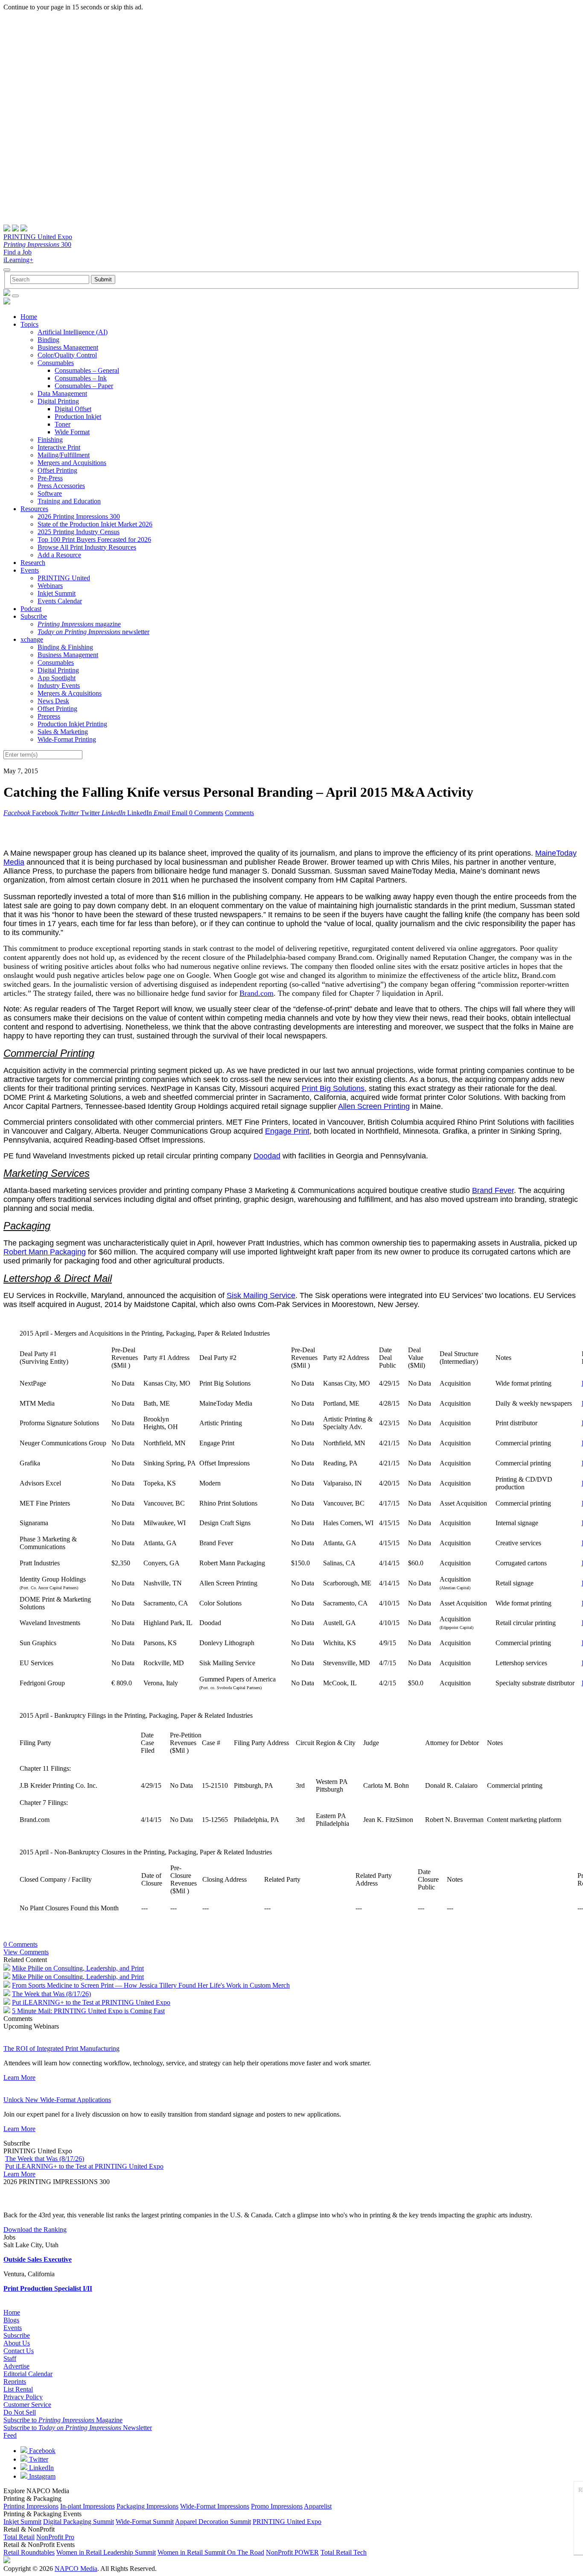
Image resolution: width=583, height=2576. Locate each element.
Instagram (41, 2476)
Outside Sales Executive (38, 2259)
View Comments (26, 1952)
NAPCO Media (76, 2569)
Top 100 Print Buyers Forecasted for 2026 (94, 539)
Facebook (41, 2451)
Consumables (56, 363)
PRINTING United (64, 578)
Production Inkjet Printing (72, 724)
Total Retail (19, 2537)
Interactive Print (59, 447)
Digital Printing (58, 401)
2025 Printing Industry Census (79, 532)
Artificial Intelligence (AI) (73, 332)
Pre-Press (50, 478)
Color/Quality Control (67, 355)
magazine (79, 624)
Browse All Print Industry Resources (87, 547)
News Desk (53, 701)
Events (30, 570)
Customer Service (27, 2405)
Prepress (49, 716)
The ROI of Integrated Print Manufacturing (61, 2048)
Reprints (15, 2382)
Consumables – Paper (84, 386)
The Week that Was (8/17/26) (51, 1994)
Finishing (50, 440)
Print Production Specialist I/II (48, 2288)
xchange (32, 639)
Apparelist (318, 2506)
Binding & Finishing (65, 647)
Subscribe (34, 616)
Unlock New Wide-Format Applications (57, 2100)
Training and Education (69, 501)
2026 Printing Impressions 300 (79, 516)
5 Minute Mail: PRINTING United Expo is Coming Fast (88, 2011)
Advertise (16, 2366)
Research (33, 563)
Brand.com (257, 993)
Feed (10, 2435)
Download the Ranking (35, 2230)
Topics (29, 324)
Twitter (38, 2459)
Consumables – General (87, 370)
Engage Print (287, 1131)
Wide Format (72, 432)
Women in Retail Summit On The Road (211, 2552)
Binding (48, 340)
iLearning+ (18, 260)
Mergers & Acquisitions (70, 693)
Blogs (11, 2320)
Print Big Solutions (333, 1088)
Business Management (68, 347)
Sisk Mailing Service (261, 1295)
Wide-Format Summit (145, 2522)
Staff (10, 2358)
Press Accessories (61, 486)
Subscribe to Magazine (63, 2420)
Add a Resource (59, 555)
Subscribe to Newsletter (78, 2428)
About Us (17, 2343)
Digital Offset (73, 409)
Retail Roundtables (29, 2552)
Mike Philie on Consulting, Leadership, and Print (78, 1968)
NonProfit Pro (55, 2537)
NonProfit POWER (292, 2552)
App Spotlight (57, 678)
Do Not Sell (20, 2412)
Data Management (62, 393)
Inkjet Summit (57, 593)
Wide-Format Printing (67, 739)
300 (37, 244)
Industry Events (59, 686)
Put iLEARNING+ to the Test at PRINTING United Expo (91, 2002)
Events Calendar (60, 601)
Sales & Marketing (63, 732)
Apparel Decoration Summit (213, 2522)
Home (29, 317)
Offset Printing (57, 470)
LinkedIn (41, 2468)
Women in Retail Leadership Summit (106, 2552)
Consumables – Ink (81, 378)
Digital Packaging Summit (79, 2522)
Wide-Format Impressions (215, 2506)
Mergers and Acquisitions (72, 463)
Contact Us (19, 2351)
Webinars (50, 586)
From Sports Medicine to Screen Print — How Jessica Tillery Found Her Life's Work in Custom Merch (151, 1985)
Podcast (31, 609)
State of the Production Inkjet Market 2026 (95, 524)
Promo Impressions (277, 2506)
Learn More (19, 2077)
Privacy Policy (23, 2397)
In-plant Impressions (87, 2506)
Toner (63, 424)
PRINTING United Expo (38, 237)
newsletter (93, 632)
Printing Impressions (31, 2506)
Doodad (267, 1156)
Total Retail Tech (344, 2552)
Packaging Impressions (147, 2506)
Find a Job (17, 252)
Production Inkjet (78, 417)
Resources (34, 509)
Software (50, 493)
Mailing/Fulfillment (64, 455)
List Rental (18, 2389)
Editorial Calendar (28, 2374)
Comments (239, 813)
